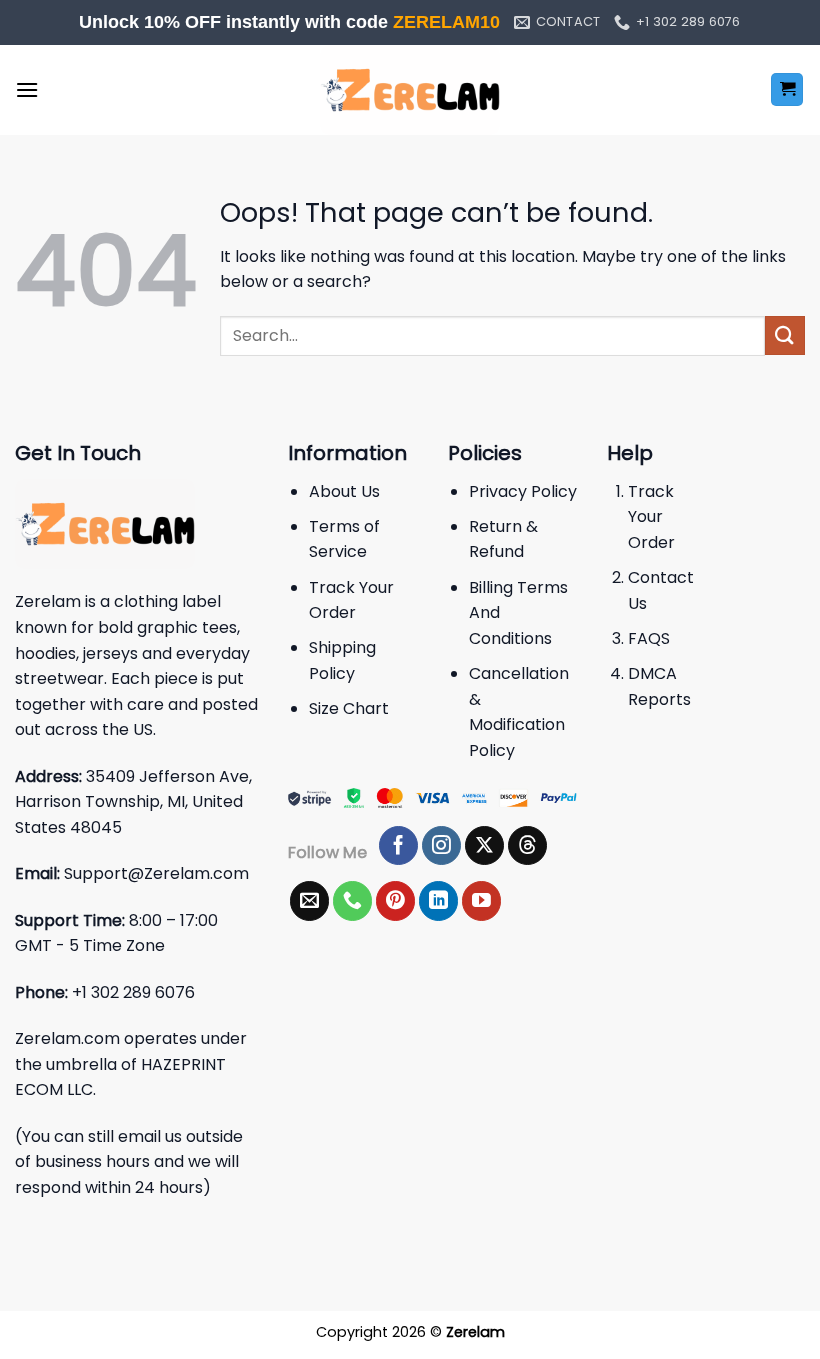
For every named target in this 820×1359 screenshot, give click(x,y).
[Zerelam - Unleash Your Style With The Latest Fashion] (410, 90)
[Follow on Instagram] (441, 846)
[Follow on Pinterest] (395, 901)
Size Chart (349, 708)
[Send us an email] (309, 901)
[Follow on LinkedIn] (438, 901)
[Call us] (352, 901)
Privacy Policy (523, 491)
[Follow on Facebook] (398, 846)
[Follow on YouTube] (481, 901)
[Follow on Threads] (527, 846)
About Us (344, 491)
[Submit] (785, 335)
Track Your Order (651, 517)
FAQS (649, 638)
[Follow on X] (484, 846)
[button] (27, 89)
